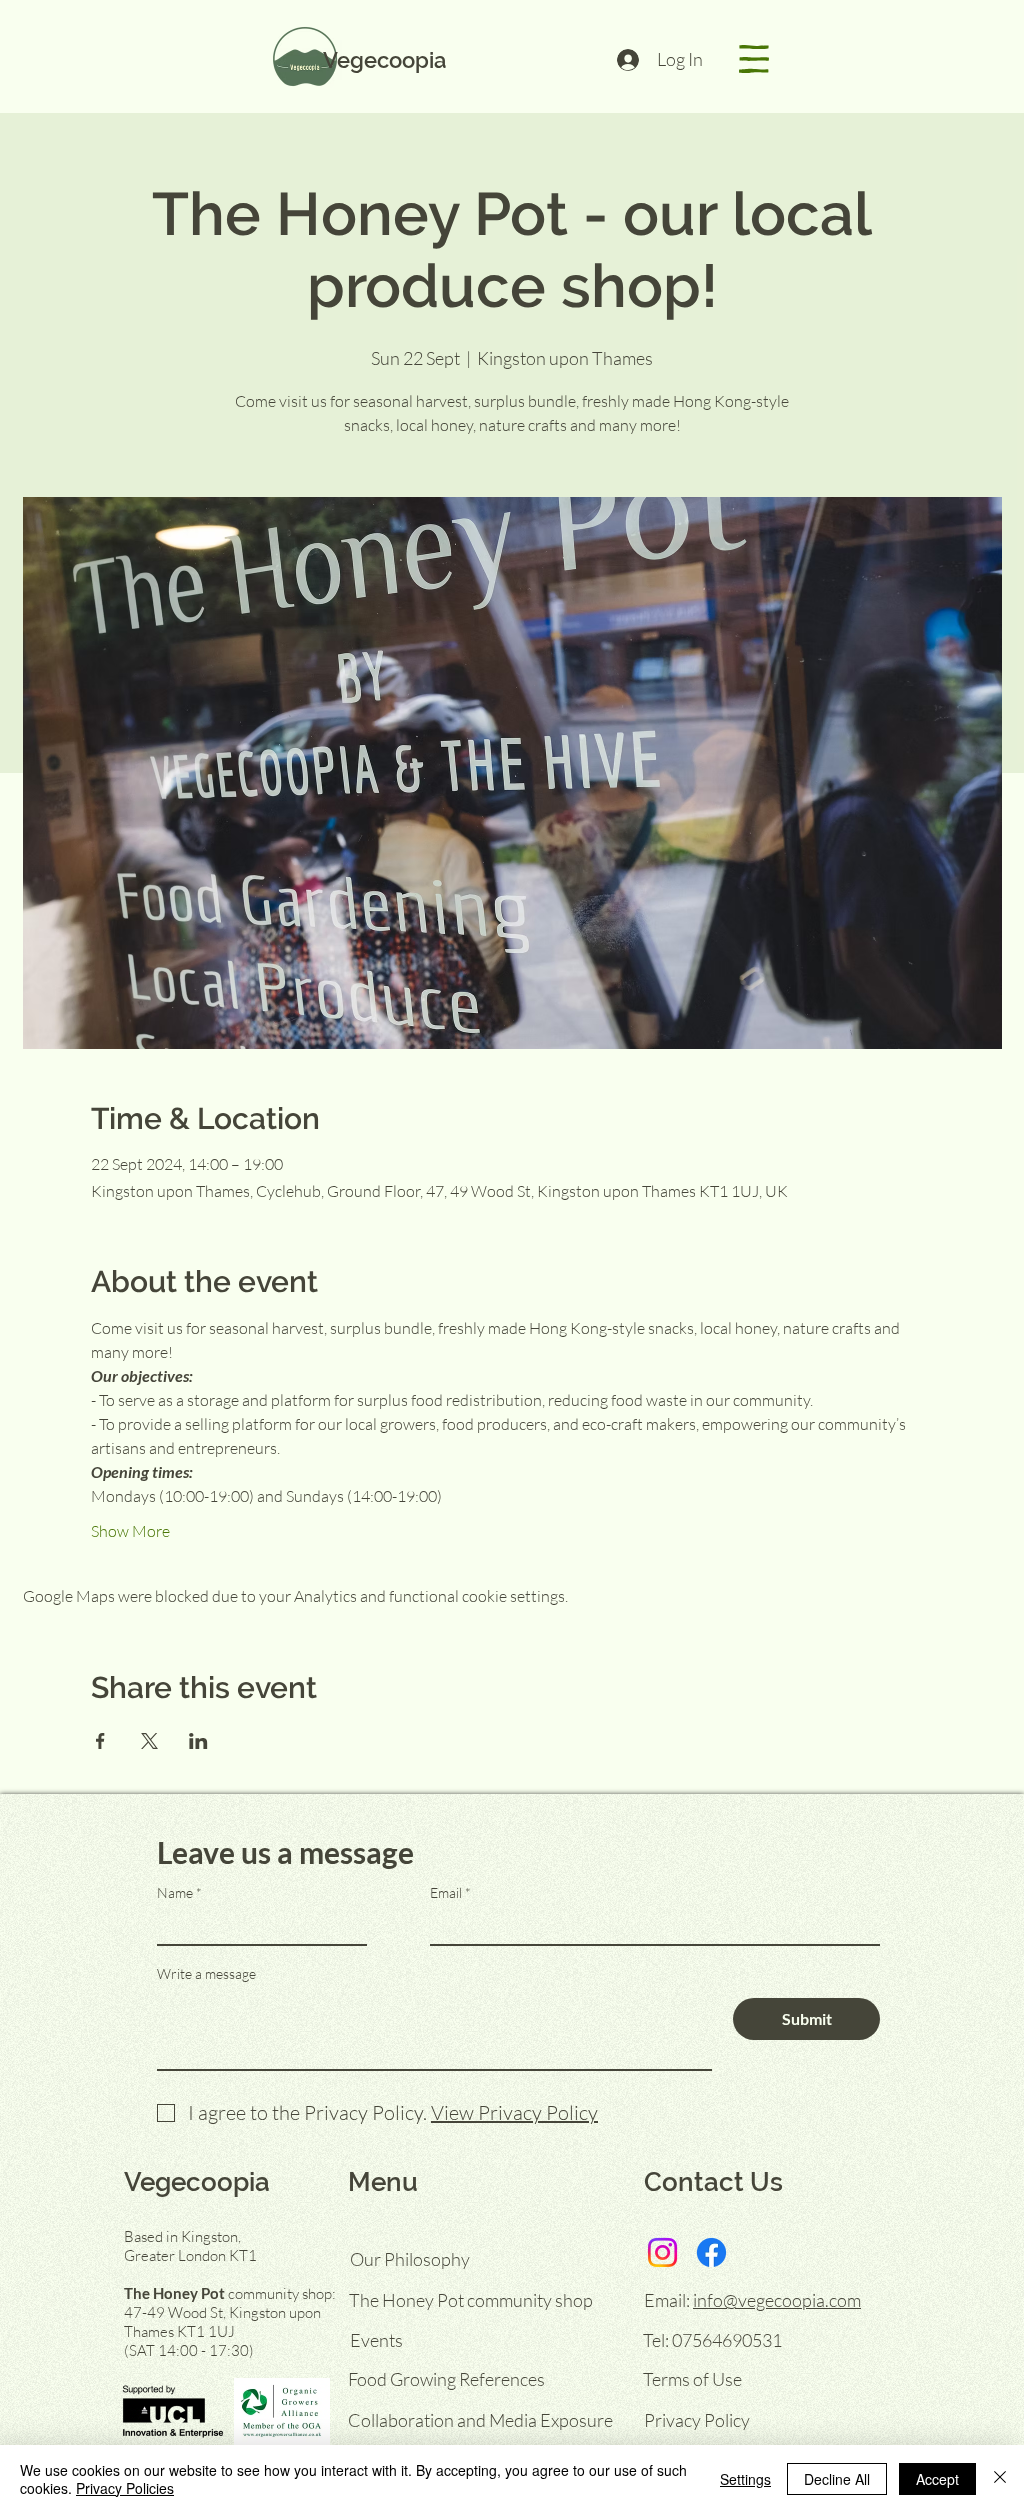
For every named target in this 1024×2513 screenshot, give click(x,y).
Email (446, 1893)
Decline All (837, 2479)
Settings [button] (745, 2479)
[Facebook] (711, 2252)
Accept (937, 2479)
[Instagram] (662, 2252)
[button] (754, 59)
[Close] (1000, 2479)
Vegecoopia (384, 60)
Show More (130, 1531)
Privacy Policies (125, 2488)
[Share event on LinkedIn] (198, 1741)
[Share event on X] (149, 1741)
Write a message (206, 1974)
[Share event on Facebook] (100, 1741)
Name (175, 1893)
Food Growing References (446, 2379)
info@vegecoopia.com (777, 2300)
